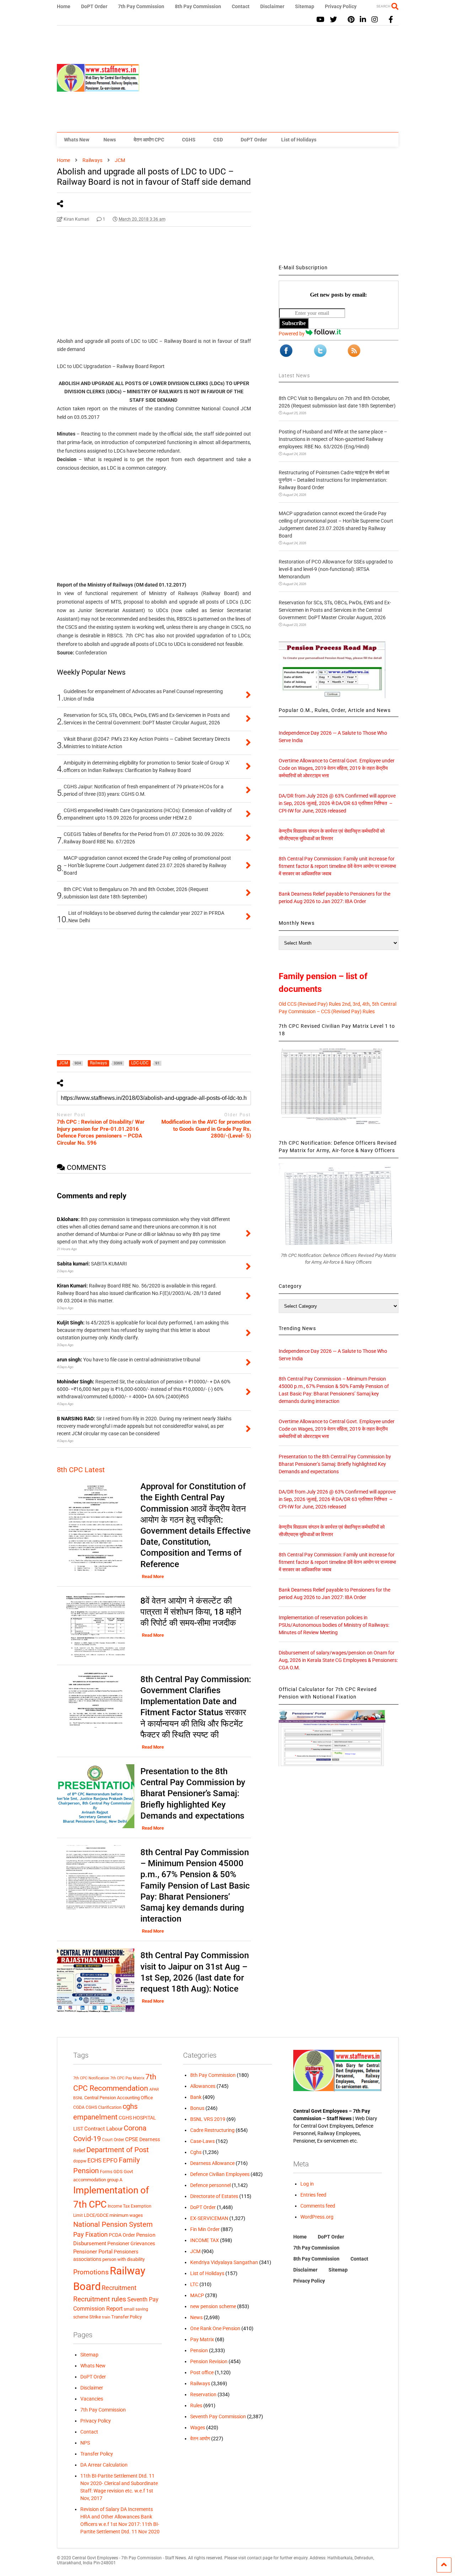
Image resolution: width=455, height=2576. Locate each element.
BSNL (78, 2098)
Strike (95, 2317)
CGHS (189, 140)
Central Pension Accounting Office (119, 2098)
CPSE (132, 2139)
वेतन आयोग (200, 2439)
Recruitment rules (100, 2299)
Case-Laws (202, 2141)
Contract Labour (103, 2129)
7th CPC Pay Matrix (127, 2078)
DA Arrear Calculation (104, 2465)
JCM (195, 2251)
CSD (218, 140)
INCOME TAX (205, 2240)
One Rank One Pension (215, 2328)
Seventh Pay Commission (218, 2416)
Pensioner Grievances (131, 2243)
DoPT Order (94, 6)
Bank (196, 2097)
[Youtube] (320, 20)
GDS (118, 2172)
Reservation (203, 2394)
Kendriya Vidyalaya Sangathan (224, 2262)
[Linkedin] (363, 20)
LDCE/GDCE (96, 2215)
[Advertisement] (269, 79)
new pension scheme (213, 2306)
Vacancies (92, 2399)
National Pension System (113, 2224)
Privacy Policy (341, 6)
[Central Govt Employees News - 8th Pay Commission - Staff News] (98, 88)
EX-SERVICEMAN (209, 2218)
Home (64, 6)
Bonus (197, 2108)
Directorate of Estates (214, 2196)
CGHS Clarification (104, 2107)
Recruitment (119, 2288)
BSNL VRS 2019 (208, 2119)
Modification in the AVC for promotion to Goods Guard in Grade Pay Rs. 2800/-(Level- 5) (206, 1129)
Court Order (113, 2140)
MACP (197, 2295)
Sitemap (305, 6)
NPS (85, 2443)
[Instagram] (375, 20)
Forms (106, 2172)
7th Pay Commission (141, 6)
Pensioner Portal (93, 2252)
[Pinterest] (351, 20)
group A (115, 2180)
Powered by (292, 334)
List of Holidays (299, 140)
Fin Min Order (205, 2229)
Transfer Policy (127, 2317)
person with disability (124, 2259)
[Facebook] (391, 20)
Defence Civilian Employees (220, 2174)
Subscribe (294, 323)
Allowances (203, 2086)
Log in (307, 2184)
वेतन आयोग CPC (149, 140)
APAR (154, 2089)
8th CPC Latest (81, 1470)
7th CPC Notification (91, 2078)
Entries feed (313, 2195)
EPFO (110, 2161)
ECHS (95, 2161)
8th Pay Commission (198, 6)
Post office (202, 2372)
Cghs (196, 2152)
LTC (194, 2284)
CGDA (79, 2107)
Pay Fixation (90, 2234)
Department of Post (118, 2150)
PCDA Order (122, 2235)
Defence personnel (210, 2185)
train (106, 2317)
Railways (200, 2383)
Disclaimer (272, 6)
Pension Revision (209, 2361)
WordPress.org (317, 2217)
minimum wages (126, 2215)
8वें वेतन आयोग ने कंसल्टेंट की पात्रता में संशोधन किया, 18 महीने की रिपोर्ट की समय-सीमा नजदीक (191, 1612)
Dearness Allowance (212, 2163)
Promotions (91, 2272)
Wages (198, 2428)
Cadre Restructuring (212, 2130)
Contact (241, 6)
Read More (153, 1576)
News (110, 140)
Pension (199, 2350)
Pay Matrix (202, 2339)
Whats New (77, 140)
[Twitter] (333, 20)
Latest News (294, 376)
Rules (196, 2405)
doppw (80, 2161)
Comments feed (318, 2206)
